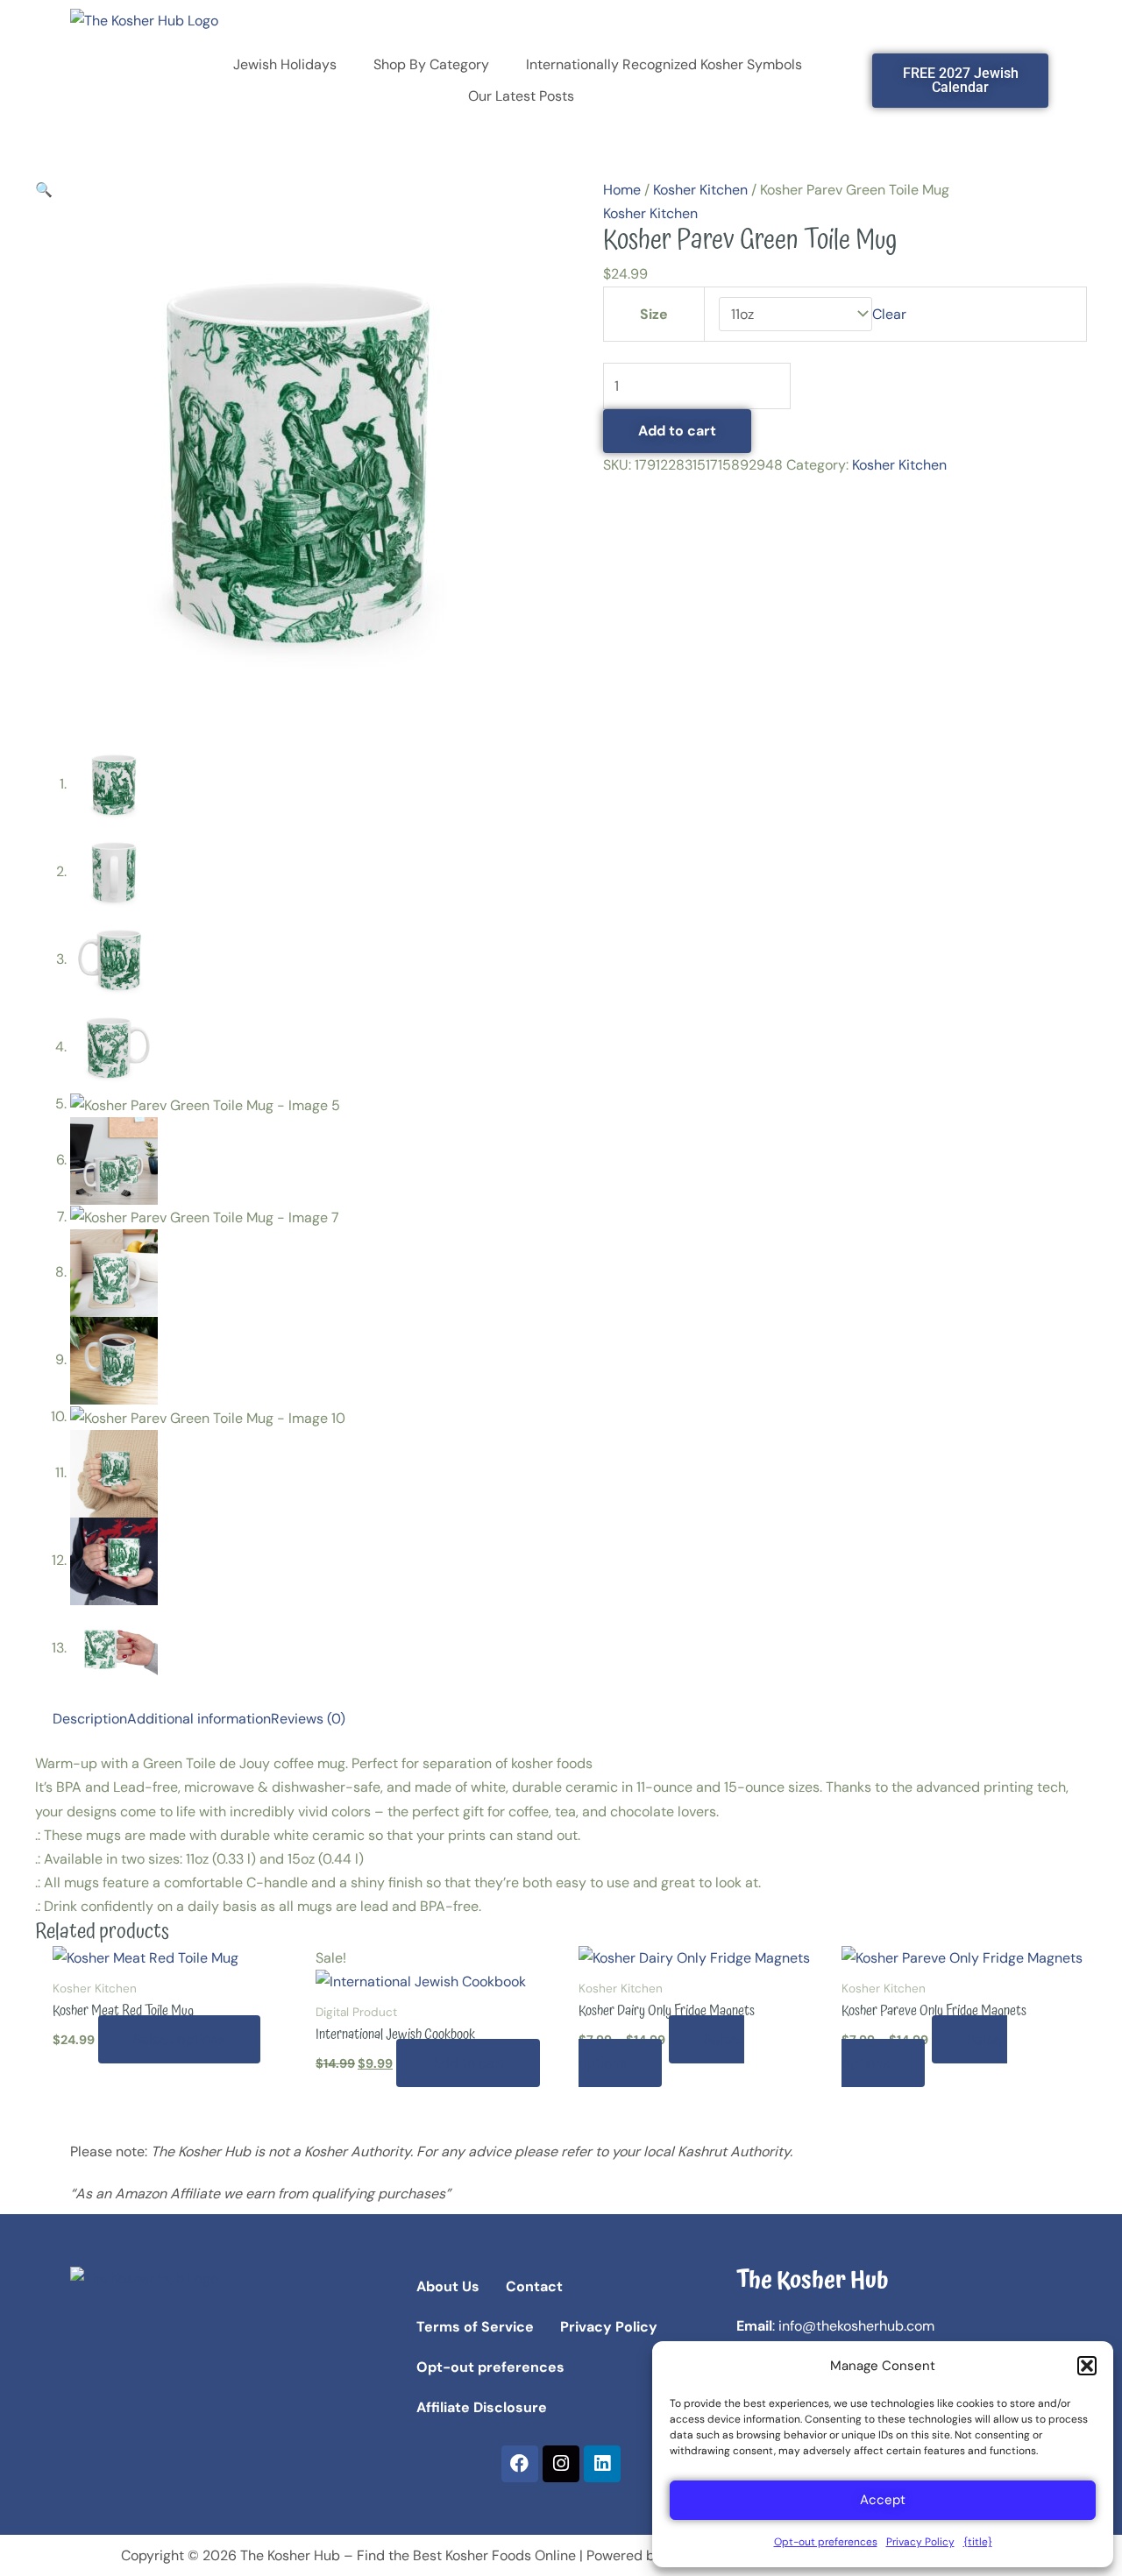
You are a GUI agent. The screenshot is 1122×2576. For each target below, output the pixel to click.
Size (654, 314)
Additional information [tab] (199, 1719)
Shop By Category (431, 64)
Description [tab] (90, 1719)
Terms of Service (475, 2327)
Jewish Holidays (285, 64)
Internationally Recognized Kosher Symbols (664, 64)
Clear (889, 314)
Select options (179, 2039)
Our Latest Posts (521, 96)
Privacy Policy (920, 2542)
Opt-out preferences (826, 2542)
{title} (978, 2542)
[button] (1087, 2366)
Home (622, 190)
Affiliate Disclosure (482, 2407)
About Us (448, 2286)
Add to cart (677, 431)
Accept (883, 2500)
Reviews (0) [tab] (308, 1719)
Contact (534, 2286)
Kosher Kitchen (700, 190)
